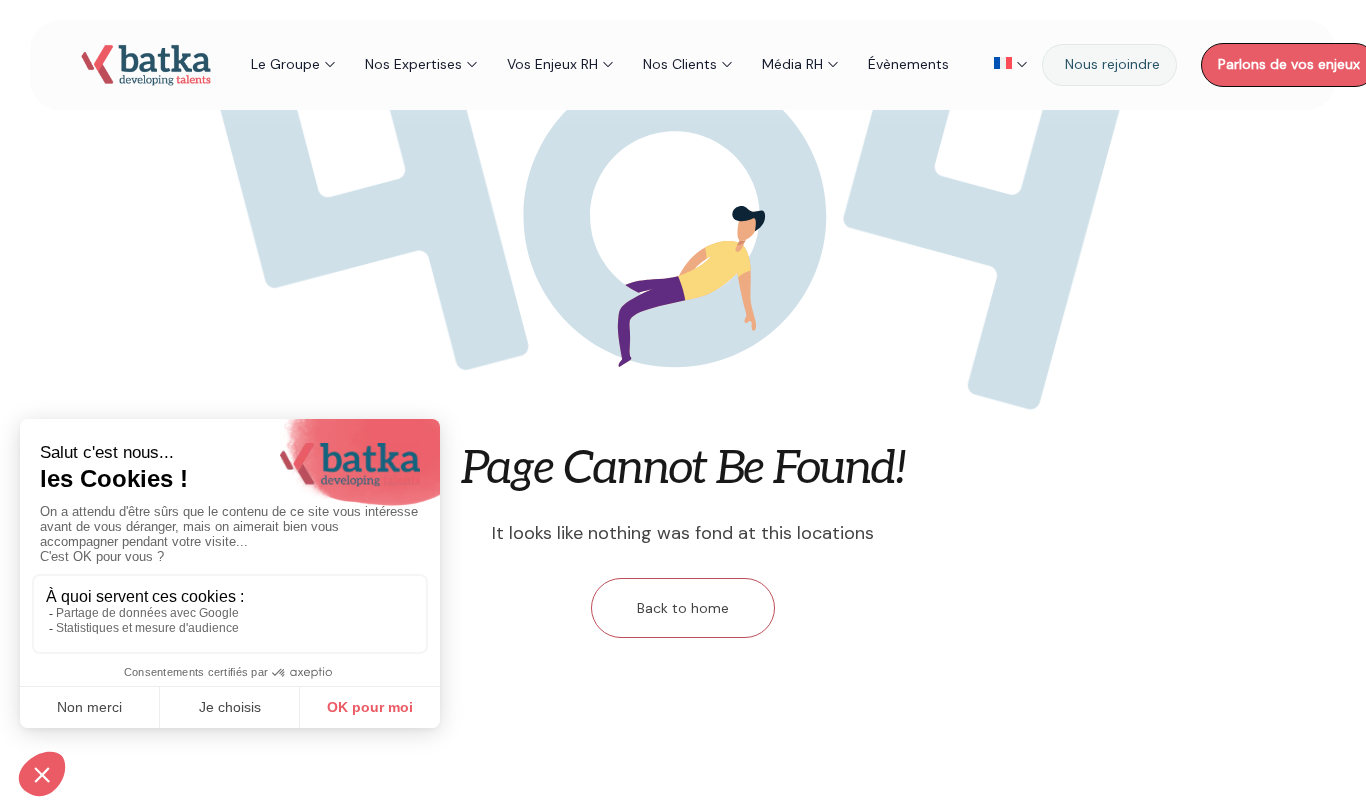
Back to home (683, 608)
